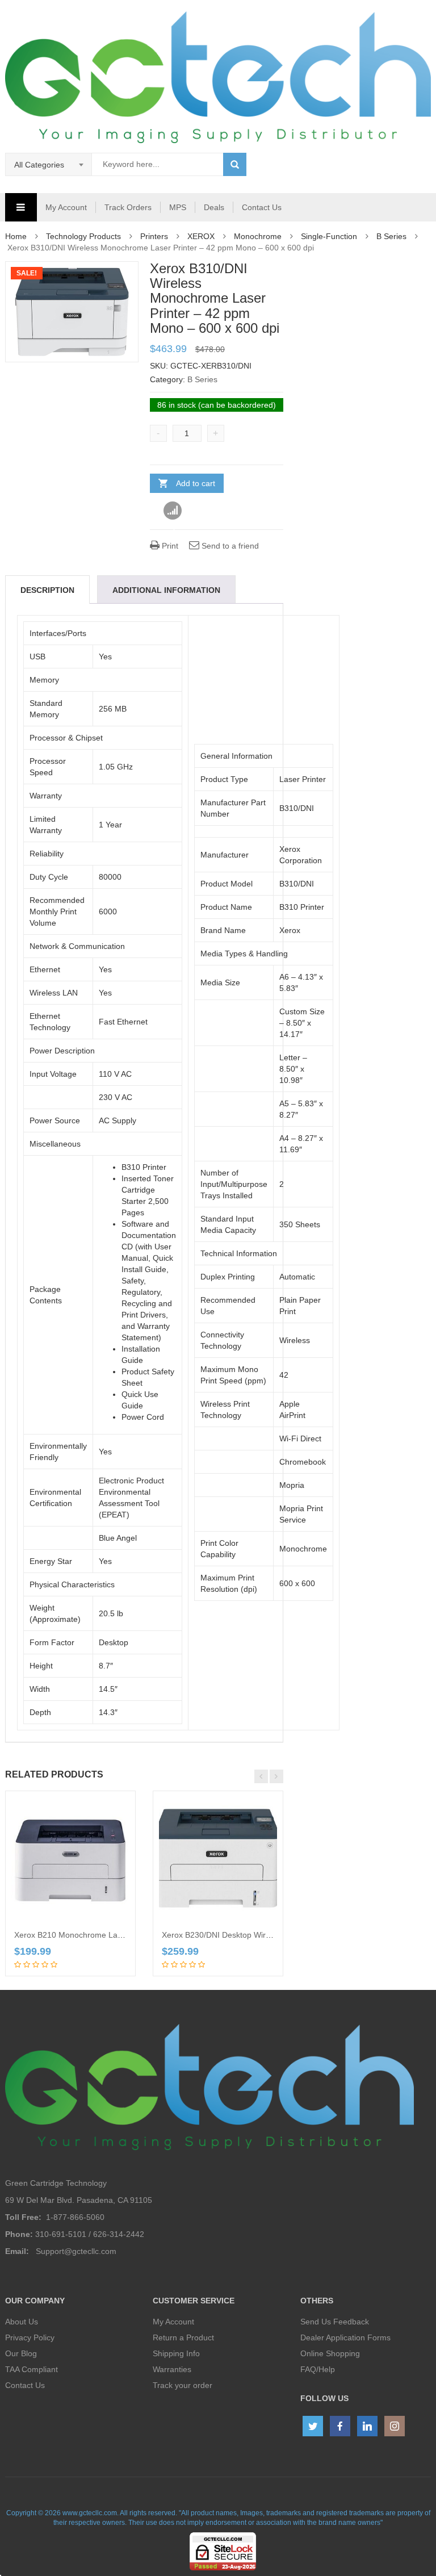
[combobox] (49, 165)
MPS (178, 207)
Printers (154, 236)
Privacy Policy (30, 2337)
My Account (66, 207)
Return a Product (183, 2337)
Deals (214, 207)
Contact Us (262, 207)
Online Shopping (330, 2353)
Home (16, 236)
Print (169, 546)
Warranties (172, 2369)
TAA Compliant (32, 2369)
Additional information (166, 590)
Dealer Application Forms (345, 2337)
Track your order (183, 2385)
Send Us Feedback (335, 2322)
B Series (391, 236)
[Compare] (173, 511)
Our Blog (21, 2353)
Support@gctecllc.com (76, 2251)
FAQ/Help (318, 2369)
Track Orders (128, 207)
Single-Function (329, 236)
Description (47, 590)
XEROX (201, 236)
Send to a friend (229, 546)
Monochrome (258, 236)
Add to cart (196, 483)
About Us (22, 2322)
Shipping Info (176, 2353)
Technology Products (83, 236)
